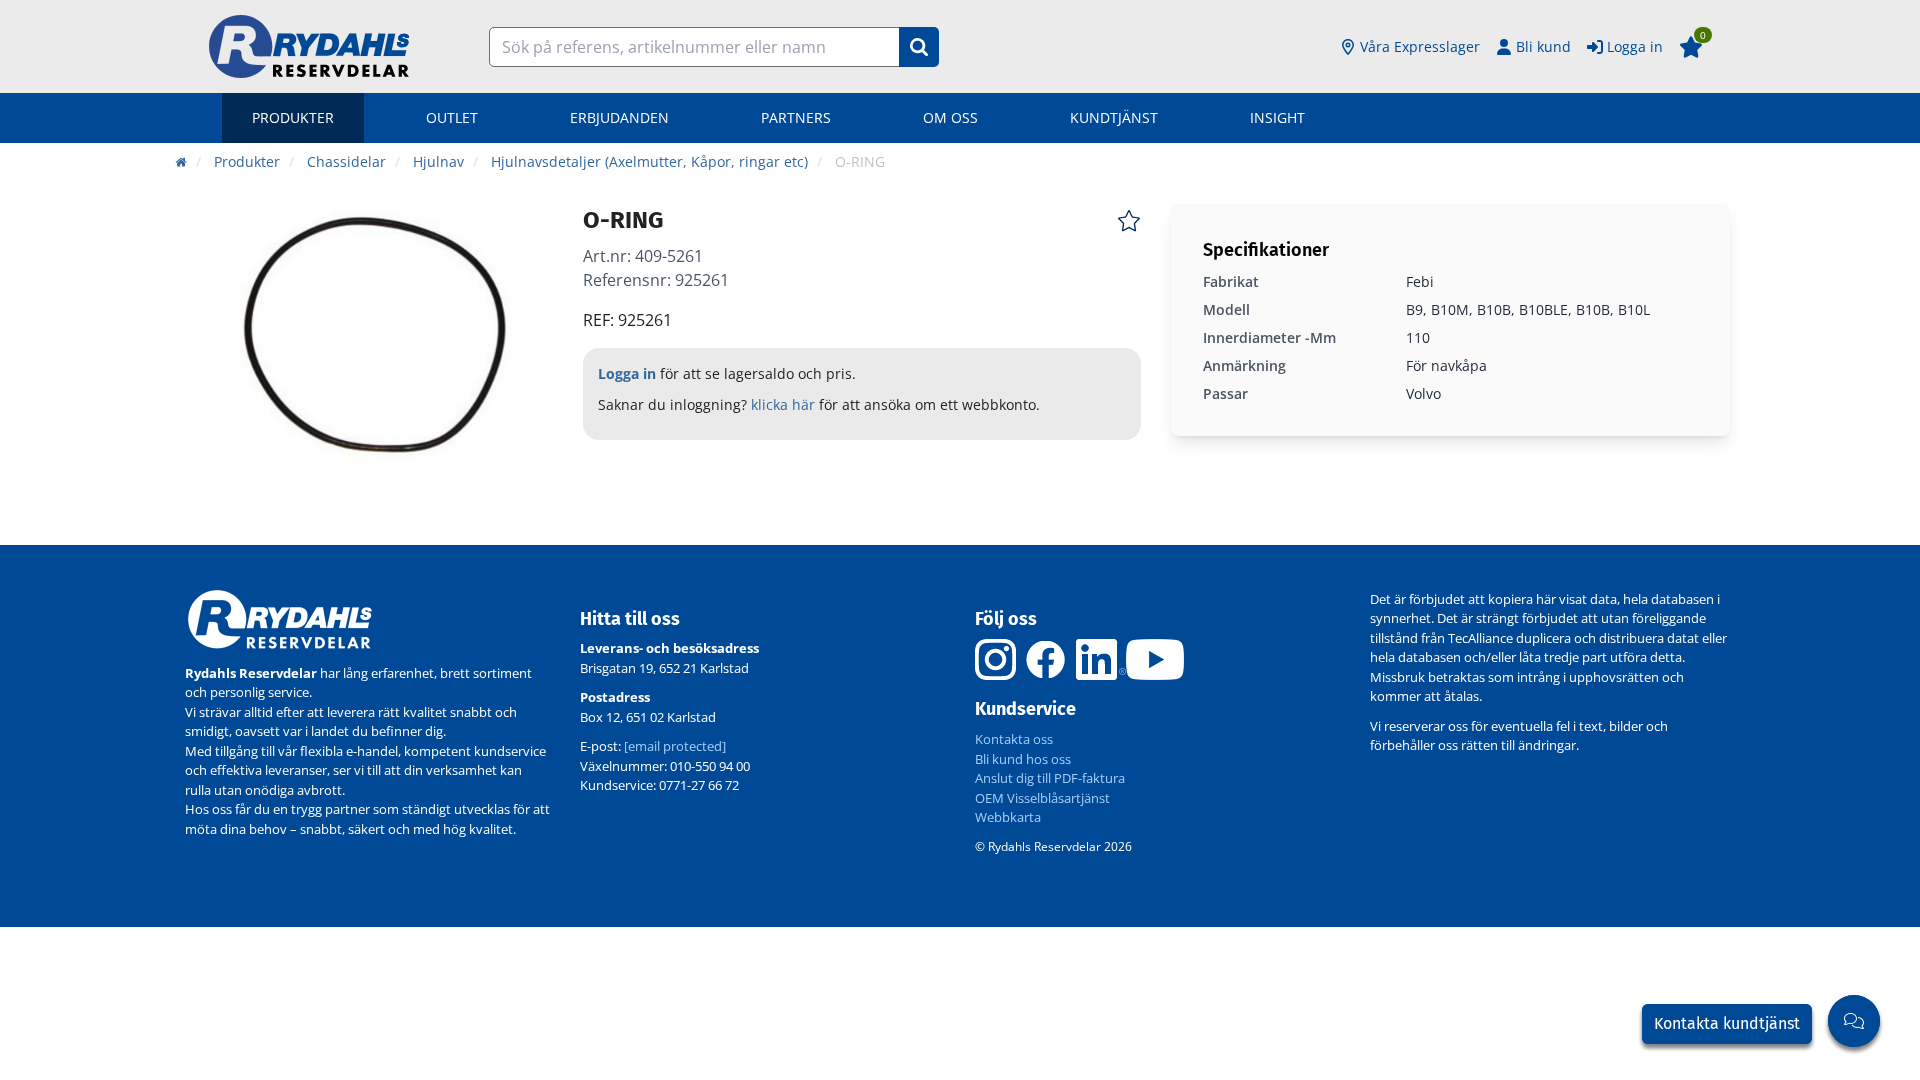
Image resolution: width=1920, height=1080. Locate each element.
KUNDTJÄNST (1114, 117)
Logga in (1635, 46)
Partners (796, 117)
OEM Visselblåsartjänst (1042, 798)
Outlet (452, 117)
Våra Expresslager (1420, 46)
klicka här (783, 404)
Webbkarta (1008, 817)
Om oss (950, 117)
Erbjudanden (619, 117)
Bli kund (1543, 46)
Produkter (293, 117)
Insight (1277, 117)
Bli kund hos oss (1023, 759)
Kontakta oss (1014, 739)
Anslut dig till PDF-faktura (1050, 778)
